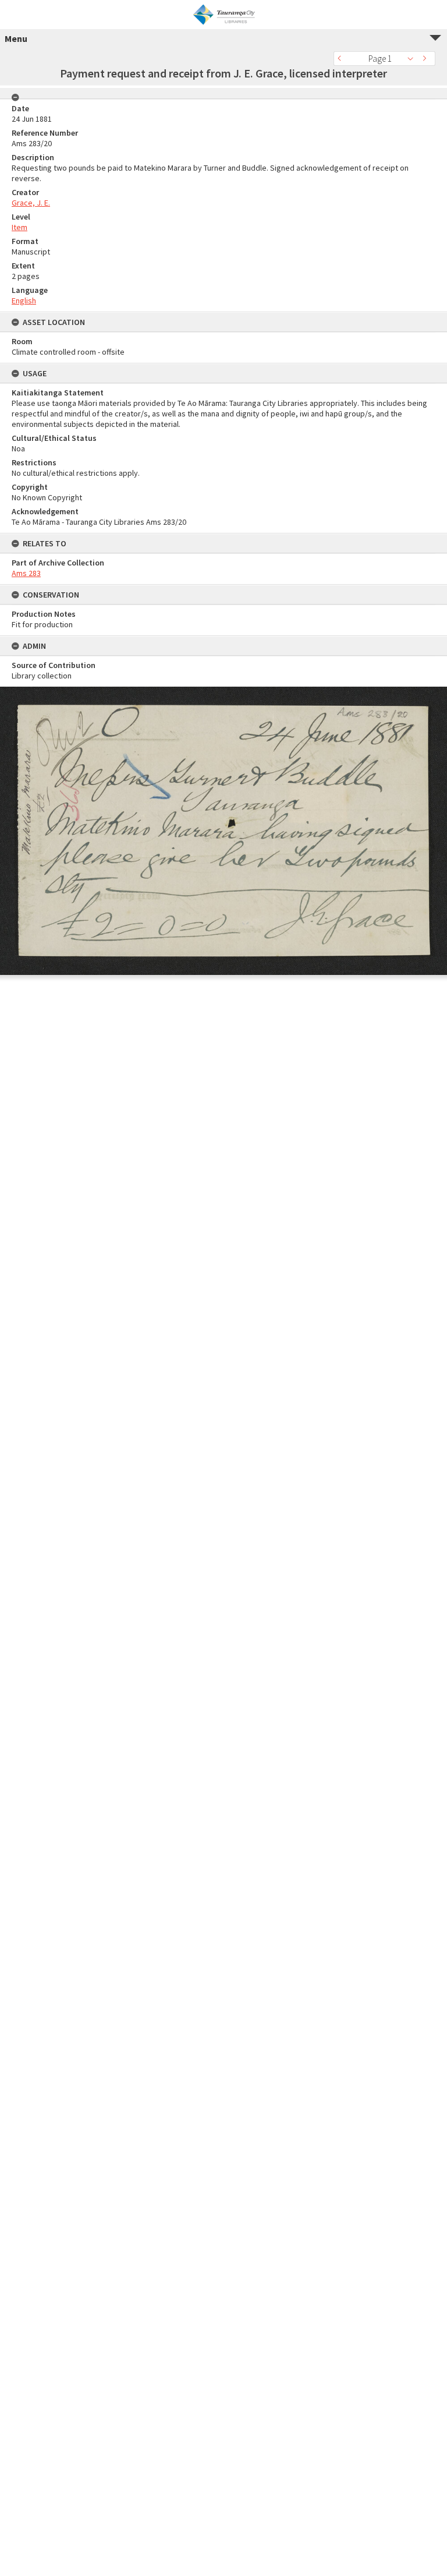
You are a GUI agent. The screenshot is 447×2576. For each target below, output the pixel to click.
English (24, 301)
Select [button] (414, 59)
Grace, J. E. (31, 203)
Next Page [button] (427, 59)
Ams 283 (26, 573)
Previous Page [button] (342, 59)
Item (19, 227)
